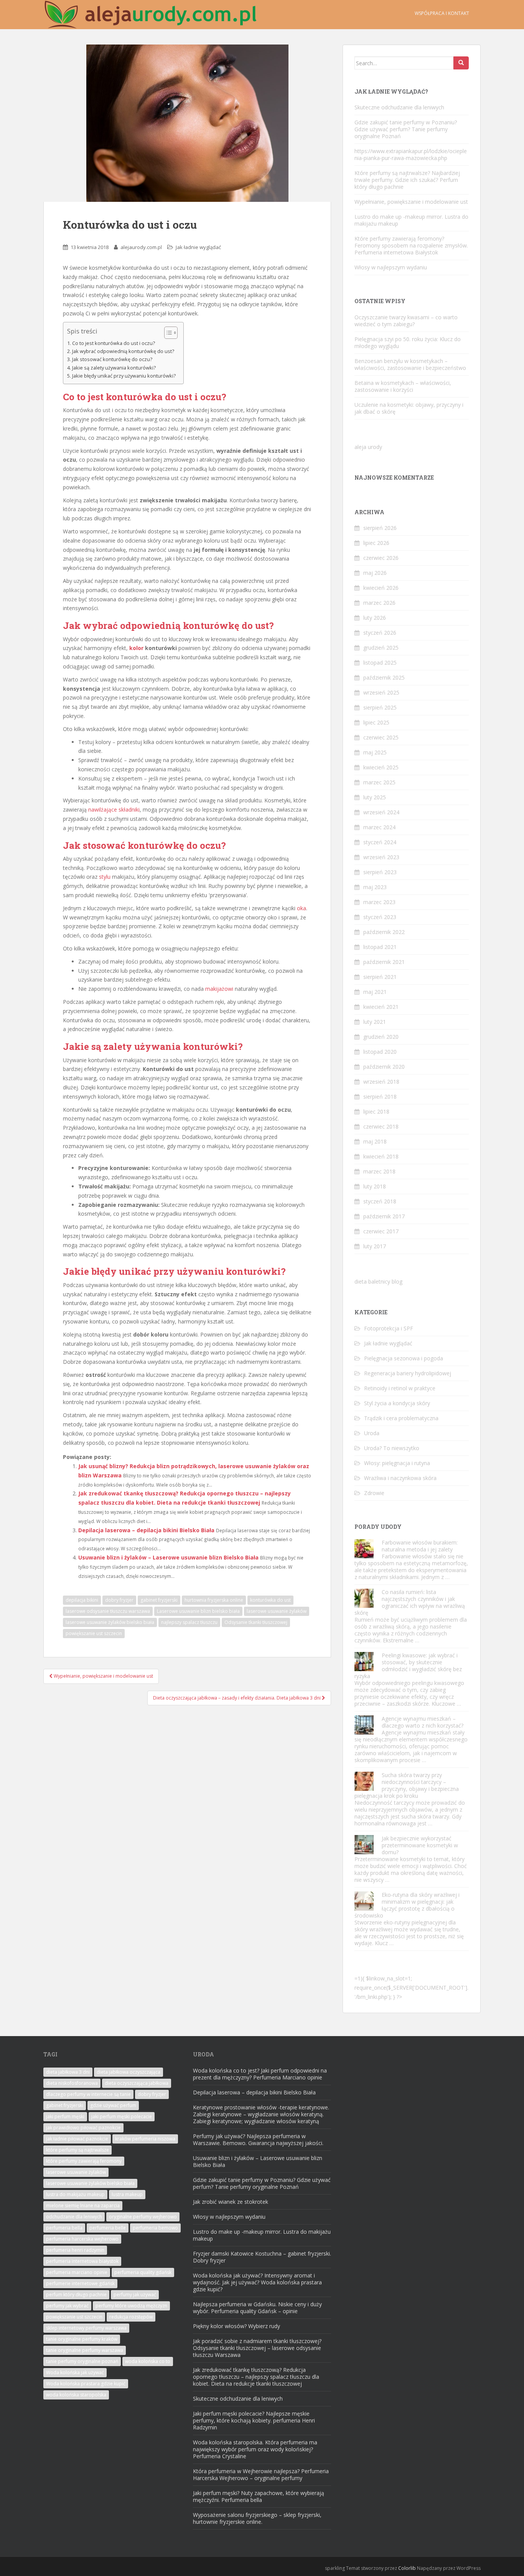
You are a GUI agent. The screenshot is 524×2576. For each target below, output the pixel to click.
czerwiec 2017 (381, 1231)
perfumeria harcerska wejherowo (82, 2239)
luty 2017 (375, 1246)
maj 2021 (375, 992)
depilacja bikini (82, 1600)
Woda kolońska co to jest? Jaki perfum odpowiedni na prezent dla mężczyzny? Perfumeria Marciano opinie (260, 2074)
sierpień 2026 (380, 528)
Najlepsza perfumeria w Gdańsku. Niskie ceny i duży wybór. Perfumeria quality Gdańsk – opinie (257, 2308)
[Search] (461, 63)
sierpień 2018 (380, 1097)
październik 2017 (384, 1216)
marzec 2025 (379, 782)
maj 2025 (375, 752)
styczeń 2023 (380, 917)
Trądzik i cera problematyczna (401, 1418)
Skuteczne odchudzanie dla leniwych (399, 107)
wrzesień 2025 (381, 692)
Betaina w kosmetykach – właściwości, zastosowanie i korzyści (403, 386)
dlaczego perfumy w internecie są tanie (88, 2094)
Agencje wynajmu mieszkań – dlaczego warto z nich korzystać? (423, 1722)
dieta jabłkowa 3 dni (68, 2072)
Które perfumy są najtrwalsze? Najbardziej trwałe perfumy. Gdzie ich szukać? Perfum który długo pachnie (407, 180)
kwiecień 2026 (381, 588)
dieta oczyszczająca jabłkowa (137, 2083)
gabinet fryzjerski (159, 1600)
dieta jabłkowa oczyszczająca (129, 2072)
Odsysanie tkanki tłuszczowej (256, 1622)
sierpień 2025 (380, 707)
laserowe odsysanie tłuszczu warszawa (108, 1611)
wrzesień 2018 (381, 1082)
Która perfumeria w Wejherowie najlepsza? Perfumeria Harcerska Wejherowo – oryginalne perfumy (261, 2475)
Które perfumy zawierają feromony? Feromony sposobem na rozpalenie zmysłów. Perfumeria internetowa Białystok (411, 245)
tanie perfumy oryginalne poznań (82, 2361)
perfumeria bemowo (155, 2228)
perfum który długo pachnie (76, 2295)
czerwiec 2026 (381, 558)
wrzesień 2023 (381, 857)
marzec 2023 (379, 902)
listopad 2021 (380, 947)
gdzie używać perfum (113, 2105)
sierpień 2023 (380, 872)
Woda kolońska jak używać (75, 2372)
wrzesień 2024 (381, 812)
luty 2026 (375, 618)
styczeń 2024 (380, 842)
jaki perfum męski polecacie (122, 2116)
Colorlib (407, 2568)
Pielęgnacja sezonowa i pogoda (404, 1358)
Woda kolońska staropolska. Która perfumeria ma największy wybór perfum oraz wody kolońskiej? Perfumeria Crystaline (255, 2449)
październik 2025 (384, 677)
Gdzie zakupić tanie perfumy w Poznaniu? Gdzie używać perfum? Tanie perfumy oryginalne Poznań (406, 129)
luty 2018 (375, 1186)
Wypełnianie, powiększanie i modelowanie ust (411, 202)
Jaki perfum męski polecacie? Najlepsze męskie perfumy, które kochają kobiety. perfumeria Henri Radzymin (254, 2420)
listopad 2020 (380, 1052)
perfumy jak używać (135, 2295)
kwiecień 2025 (381, 767)
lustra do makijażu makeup (75, 2194)
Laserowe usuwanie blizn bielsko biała (198, 1611)
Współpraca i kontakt (442, 13)
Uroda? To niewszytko (392, 1448)
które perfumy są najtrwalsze (77, 2150)
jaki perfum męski (65, 2116)
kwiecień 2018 (381, 1156)
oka (302, 908)
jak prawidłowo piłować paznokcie (83, 2128)
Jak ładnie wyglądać (198, 247)
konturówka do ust (270, 1600)
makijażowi (219, 989)
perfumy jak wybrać (67, 2306)
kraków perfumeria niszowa (145, 2139)
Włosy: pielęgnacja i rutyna (397, 1463)
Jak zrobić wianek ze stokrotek (231, 2202)
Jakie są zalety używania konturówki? (114, 368)
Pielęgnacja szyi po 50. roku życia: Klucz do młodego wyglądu (408, 342)
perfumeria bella (64, 2228)
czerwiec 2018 (381, 1126)
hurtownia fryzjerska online (214, 1600)
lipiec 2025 (376, 722)
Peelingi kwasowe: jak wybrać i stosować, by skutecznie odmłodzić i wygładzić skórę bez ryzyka (408, 1666)
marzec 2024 (379, 827)
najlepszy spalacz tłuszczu (189, 1622)
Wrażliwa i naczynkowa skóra (400, 1478)
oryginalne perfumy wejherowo (143, 2217)
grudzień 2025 (381, 648)
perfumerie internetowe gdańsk (80, 2283)
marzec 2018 (379, 1171)
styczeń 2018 (380, 1201)
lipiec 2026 (376, 543)
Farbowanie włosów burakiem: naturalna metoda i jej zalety (420, 1546)
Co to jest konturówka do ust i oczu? (114, 343)
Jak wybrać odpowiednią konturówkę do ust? (123, 351)
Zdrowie (374, 1493)
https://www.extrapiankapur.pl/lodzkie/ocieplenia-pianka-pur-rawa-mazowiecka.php (411, 154)
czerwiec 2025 (381, 737)
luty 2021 (375, 1022)
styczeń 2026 (380, 633)
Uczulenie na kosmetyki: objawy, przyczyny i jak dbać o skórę (409, 408)
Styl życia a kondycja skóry (397, 1403)
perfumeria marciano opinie (77, 2272)
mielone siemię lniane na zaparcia (83, 2206)
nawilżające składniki (114, 809)
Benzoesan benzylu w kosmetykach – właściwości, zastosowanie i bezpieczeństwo (410, 364)
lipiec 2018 (376, 1111)
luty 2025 (375, 797)
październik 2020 (384, 1067)
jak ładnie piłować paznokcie (77, 2139)
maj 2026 (375, 573)
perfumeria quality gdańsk (143, 2272)
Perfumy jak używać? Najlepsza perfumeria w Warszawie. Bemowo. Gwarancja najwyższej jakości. (258, 2140)
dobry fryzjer (119, 1600)
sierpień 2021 (380, 977)
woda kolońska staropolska (76, 2395)
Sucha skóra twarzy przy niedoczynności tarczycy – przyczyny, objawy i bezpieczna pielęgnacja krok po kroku (407, 1785)
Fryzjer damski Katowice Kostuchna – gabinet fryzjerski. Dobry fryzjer (262, 2257)
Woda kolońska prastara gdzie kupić (86, 2384)
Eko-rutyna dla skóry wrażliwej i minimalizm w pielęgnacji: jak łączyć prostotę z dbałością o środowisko (407, 1905)
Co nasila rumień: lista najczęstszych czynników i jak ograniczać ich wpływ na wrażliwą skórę (410, 1602)
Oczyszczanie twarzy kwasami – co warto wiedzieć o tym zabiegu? (406, 321)
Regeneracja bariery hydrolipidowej (408, 1373)
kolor (136, 648)
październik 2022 (384, 932)
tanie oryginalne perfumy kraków (82, 2339)
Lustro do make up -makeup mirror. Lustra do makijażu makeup (411, 220)
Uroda (372, 1433)
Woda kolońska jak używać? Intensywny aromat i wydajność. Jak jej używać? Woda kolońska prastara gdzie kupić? (257, 2282)
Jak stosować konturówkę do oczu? (112, 359)
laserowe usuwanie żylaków (277, 1611)
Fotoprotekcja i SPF (389, 1328)
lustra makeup (127, 2194)
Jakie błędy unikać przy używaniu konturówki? (124, 376)
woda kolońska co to (148, 2361)
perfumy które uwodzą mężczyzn (131, 2306)
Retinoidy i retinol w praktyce (400, 1388)
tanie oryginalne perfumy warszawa (85, 2350)
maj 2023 (375, 887)
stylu (105, 877)
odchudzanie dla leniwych (74, 2217)
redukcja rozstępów (131, 2317)
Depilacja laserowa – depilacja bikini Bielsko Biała (146, 1530)
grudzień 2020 (381, 1037)
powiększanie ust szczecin (94, 1633)
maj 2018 (375, 1141)
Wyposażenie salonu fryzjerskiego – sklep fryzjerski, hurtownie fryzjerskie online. (257, 2518)
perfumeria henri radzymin (75, 2250)
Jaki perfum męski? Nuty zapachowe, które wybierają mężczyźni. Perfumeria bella (259, 2496)
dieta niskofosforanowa (72, 2083)
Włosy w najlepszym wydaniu (391, 267)
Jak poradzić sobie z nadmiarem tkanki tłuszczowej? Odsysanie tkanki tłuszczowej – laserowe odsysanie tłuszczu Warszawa (257, 2348)
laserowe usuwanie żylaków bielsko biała (110, 1622)
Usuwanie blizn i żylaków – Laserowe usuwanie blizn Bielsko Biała (168, 1557)
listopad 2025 (380, 663)
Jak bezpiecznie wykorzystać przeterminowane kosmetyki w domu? (420, 1845)
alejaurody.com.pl (141, 247)
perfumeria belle (108, 2228)
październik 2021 (384, 962)
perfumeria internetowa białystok (82, 2261)
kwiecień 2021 (381, 1007)
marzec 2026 (379, 603)
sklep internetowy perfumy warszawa (86, 2328)
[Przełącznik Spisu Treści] (167, 333)
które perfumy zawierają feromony (84, 2161)
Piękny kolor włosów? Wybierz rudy (236, 2326)
